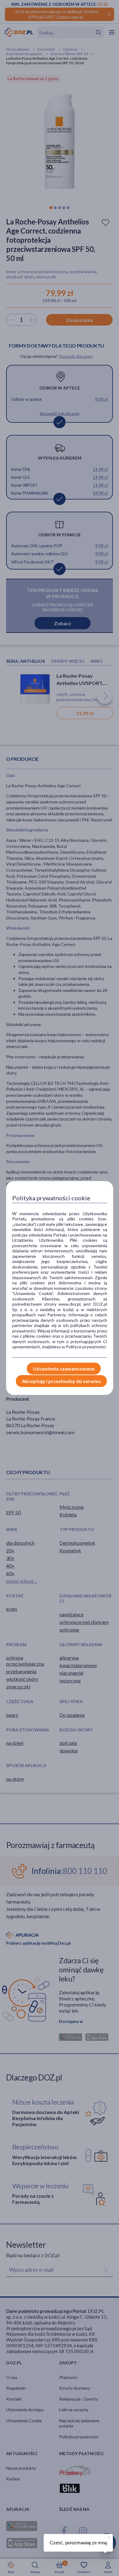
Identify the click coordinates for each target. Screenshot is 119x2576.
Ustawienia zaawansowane (64, 1369)
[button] (108, 2537)
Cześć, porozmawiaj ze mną (78, 2543)
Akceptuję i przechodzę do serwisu (61, 1381)
